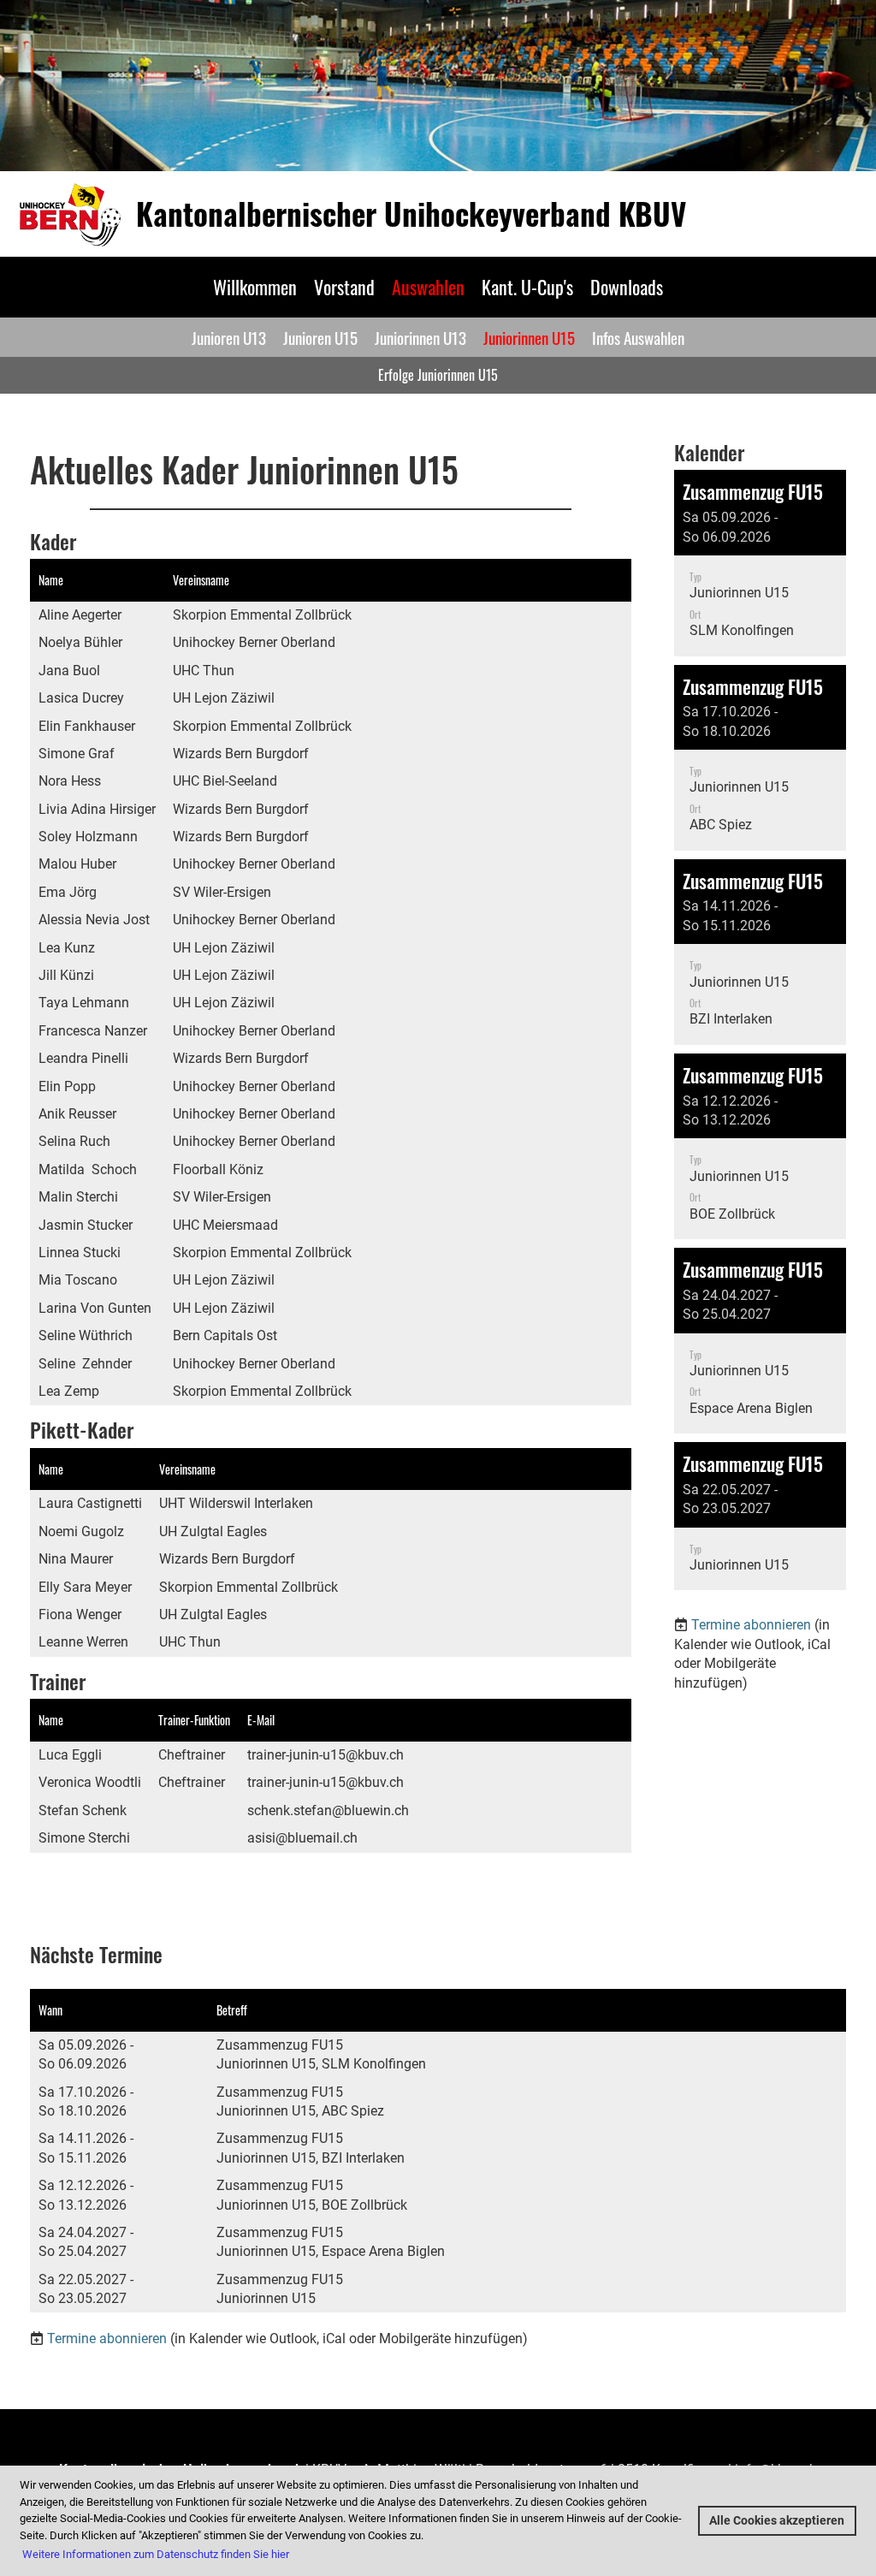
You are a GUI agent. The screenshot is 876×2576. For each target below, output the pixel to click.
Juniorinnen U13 (420, 337)
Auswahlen (428, 287)
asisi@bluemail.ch (302, 1838)
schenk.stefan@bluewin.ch (328, 1810)
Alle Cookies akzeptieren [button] (777, 2521)
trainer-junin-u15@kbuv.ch (326, 1755)
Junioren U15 (320, 337)
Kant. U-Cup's (527, 287)
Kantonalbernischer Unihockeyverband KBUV (411, 214)
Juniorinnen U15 (529, 337)
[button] (760, 563)
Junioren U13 (229, 337)
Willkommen (255, 287)
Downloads (627, 287)
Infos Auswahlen (638, 337)
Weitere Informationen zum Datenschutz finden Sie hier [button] (156, 2554)
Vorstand (344, 287)
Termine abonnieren (751, 1625)
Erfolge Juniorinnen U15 (438, 375)
